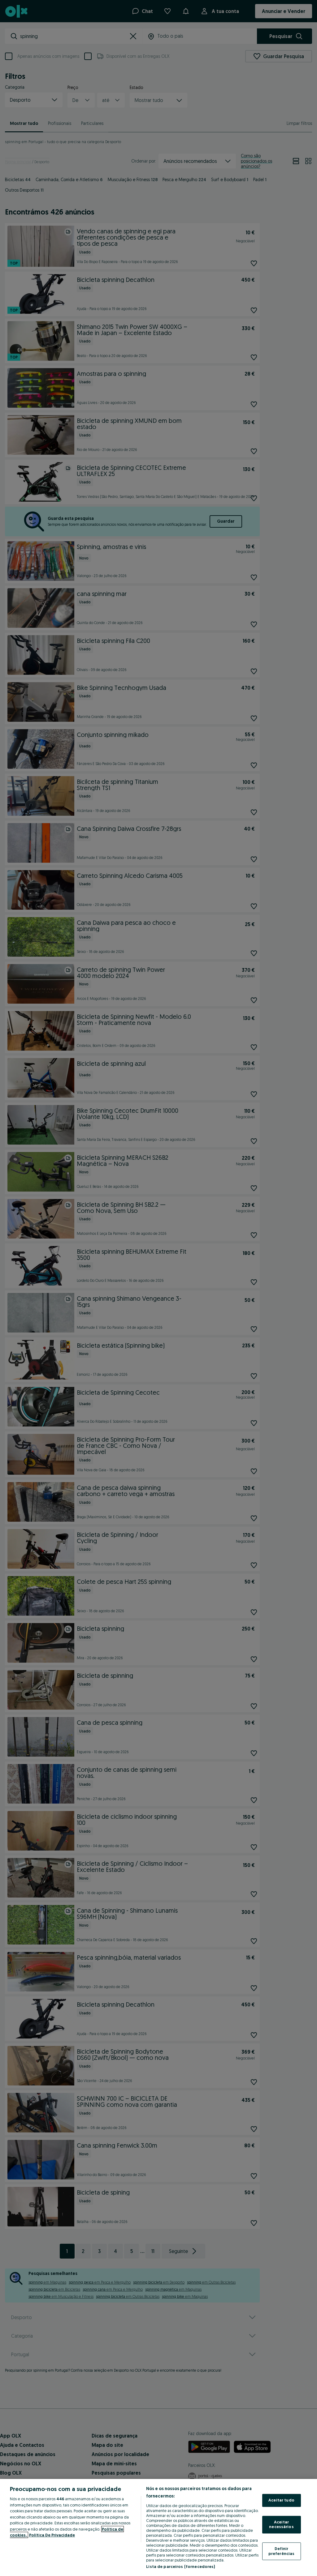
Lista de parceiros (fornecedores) (180, 2566)
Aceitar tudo (281, 2500)
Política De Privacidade (52, 2535)
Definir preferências (282, 2551)
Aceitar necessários (281, 2524)
